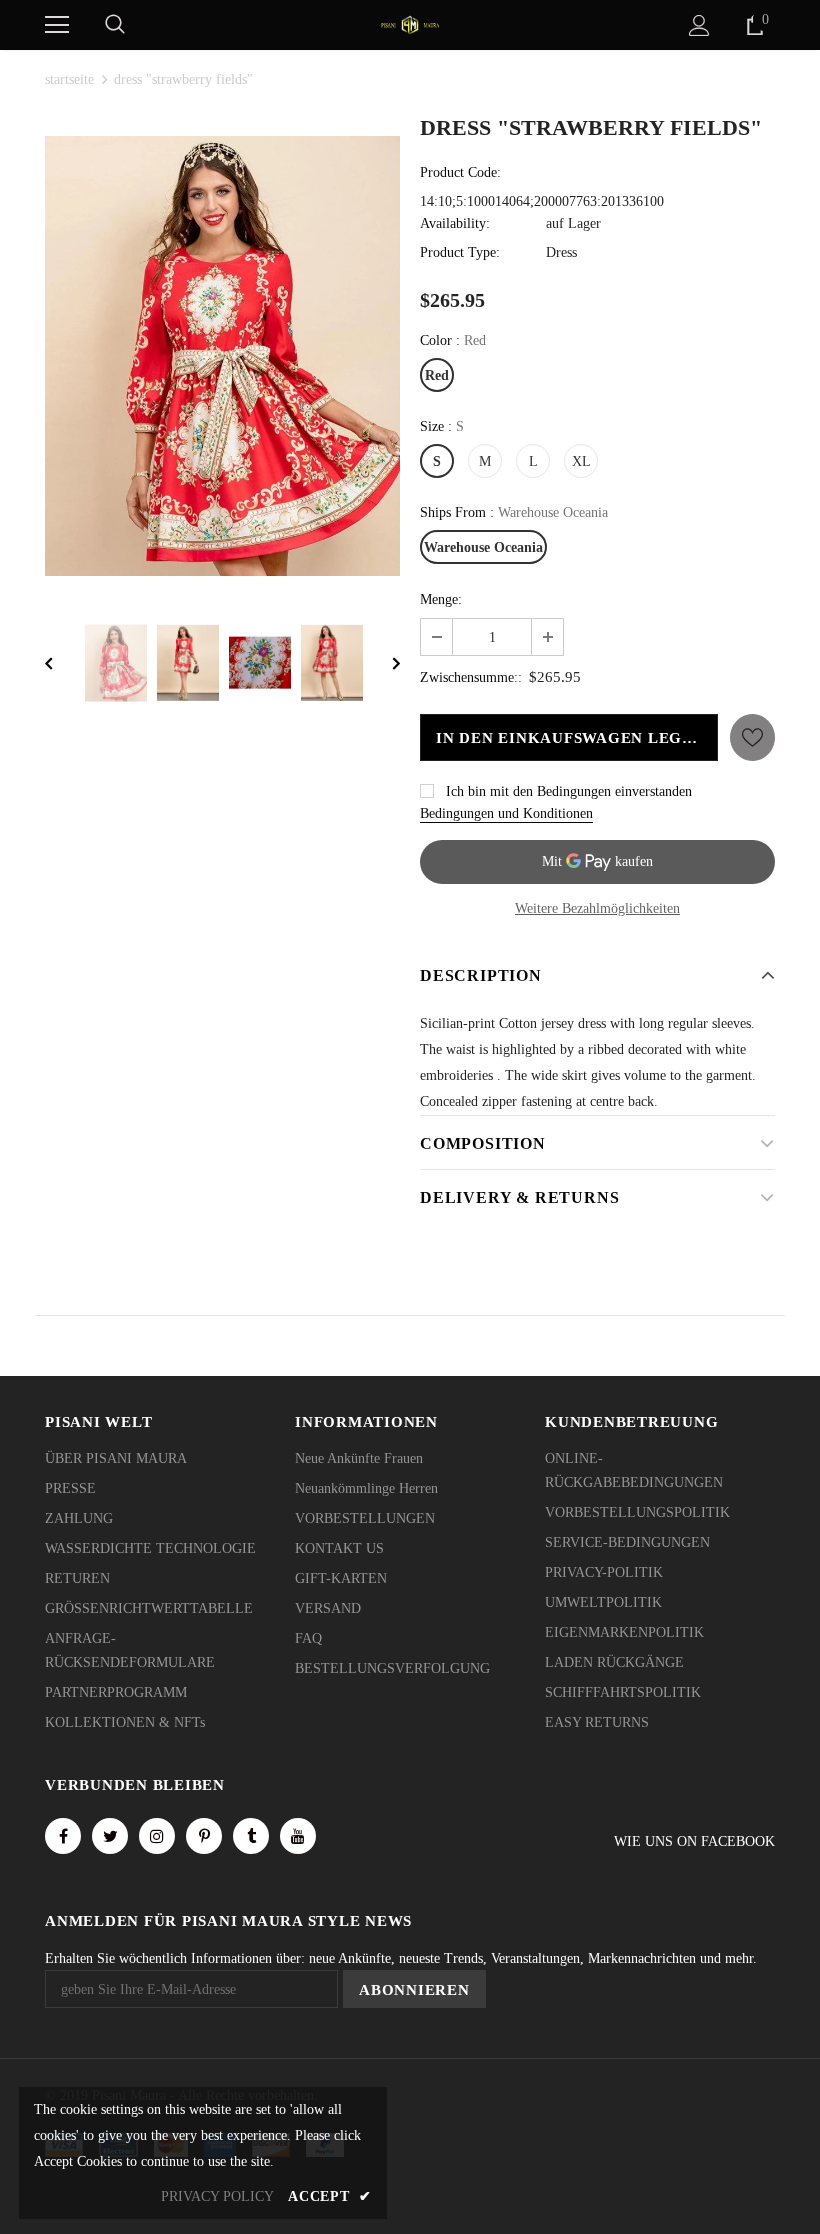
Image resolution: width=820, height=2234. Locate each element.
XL (581, 461)
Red (437, 375)
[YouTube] (298, 1836)
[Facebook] (63, 1836)
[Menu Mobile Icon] (57, 25)
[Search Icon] (115, 25)
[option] (222, 356)
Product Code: (460, 172)
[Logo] (410, 23)
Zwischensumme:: (471, 677)
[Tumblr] (251, 1836)
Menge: (441, 599)
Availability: (455, 223)
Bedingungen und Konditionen (506, 813)
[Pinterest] (204, 1836)
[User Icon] (699, 25)
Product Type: (460, 252)
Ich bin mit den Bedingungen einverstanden (569, 791)
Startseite (69, 79)
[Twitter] (110, 1836)
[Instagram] (157, 1836)
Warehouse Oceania (483, 547)
